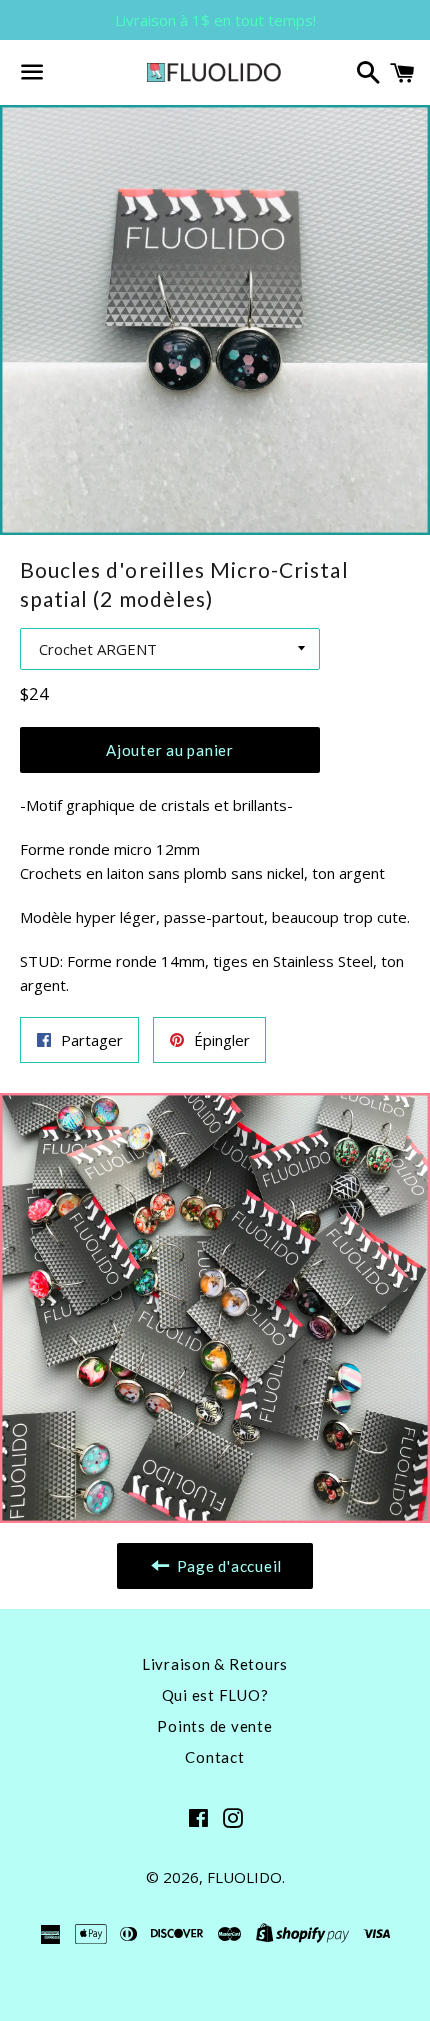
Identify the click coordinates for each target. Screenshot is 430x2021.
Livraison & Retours (215, 1664)
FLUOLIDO (244, 1877)
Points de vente (214, 1726)
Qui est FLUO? (215, 1695)
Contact (214, 1757)
